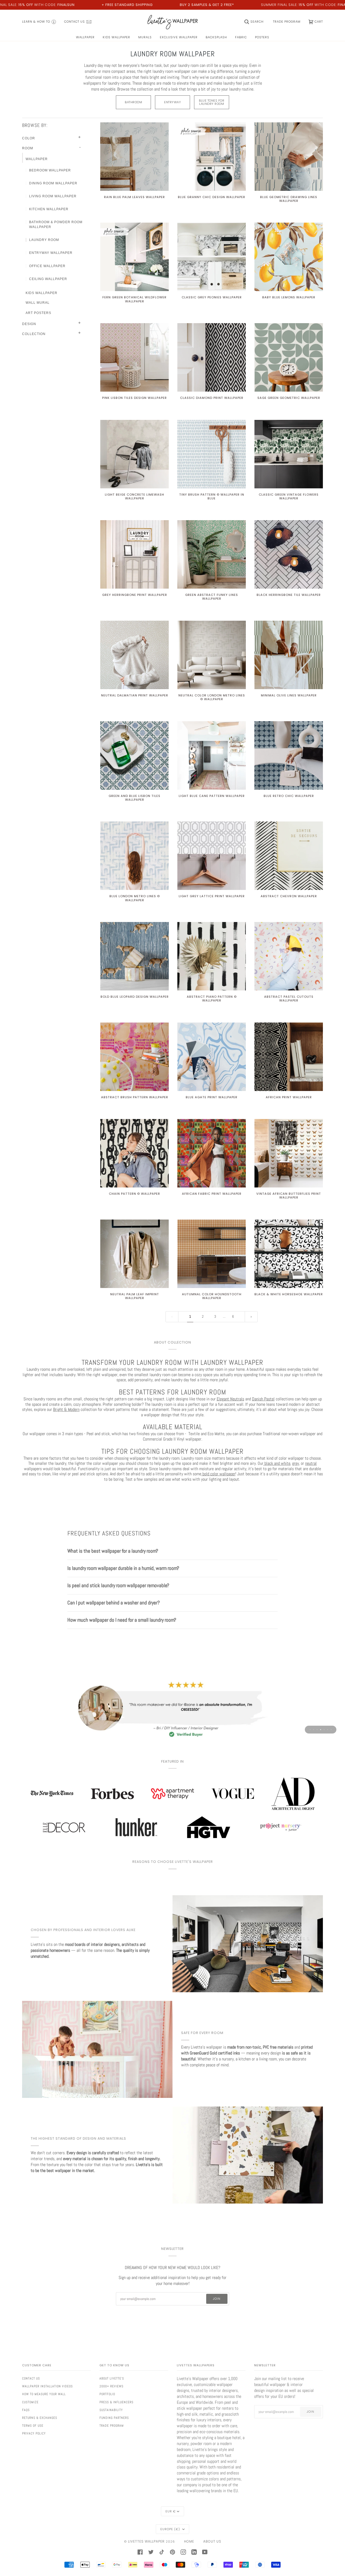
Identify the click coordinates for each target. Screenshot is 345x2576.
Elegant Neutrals (230, 1399)
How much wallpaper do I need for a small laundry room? (122, 1620)
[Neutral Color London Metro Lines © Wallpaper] (212, 655)
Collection (34, 334)
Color (29, 138)
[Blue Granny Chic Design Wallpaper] (212, 157)
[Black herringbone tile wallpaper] (289, 554)
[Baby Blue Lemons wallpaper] (289, 257)
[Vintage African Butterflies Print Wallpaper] (289, 1153)
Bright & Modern (66, 1410)
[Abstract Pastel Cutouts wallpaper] (289, 956)
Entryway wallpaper (51, 253)
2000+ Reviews (111, 2386)
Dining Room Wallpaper (53, 183)
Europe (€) (171, 2529)
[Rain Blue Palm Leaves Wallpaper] (134, 157)
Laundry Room (44, 240)
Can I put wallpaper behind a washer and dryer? (114, 1603)
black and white (277, 1463)
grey (296, 1463)
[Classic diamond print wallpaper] (212, 357)
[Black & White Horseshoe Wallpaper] (289, 1254)
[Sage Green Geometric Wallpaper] (289, 357)
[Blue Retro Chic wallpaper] (289, 755)
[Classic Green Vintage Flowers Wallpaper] (289, 454)
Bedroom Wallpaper (50, 170)
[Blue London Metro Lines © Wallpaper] (134, 856)
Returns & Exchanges (40, 2418)
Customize (30, 2402)
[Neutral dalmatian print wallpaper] (134, 655)
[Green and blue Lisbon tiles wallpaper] (134, 755)
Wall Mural (38, 303)
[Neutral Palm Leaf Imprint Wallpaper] (134, 1254)
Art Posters (38, 313)
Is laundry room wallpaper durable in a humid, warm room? (123, 1568)
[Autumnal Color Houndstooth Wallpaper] (212, 1254)
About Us (212, 2541)
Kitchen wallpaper (49, 209)
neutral (311, 1463)
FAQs (26, 2410)
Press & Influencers (116, 2402)
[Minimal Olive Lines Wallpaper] (289, 655)
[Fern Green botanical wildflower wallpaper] (134, 257)
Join (217, 2299)
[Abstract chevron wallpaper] (289, 856)
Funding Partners (114, 2418)
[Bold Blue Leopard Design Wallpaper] (134, 956)
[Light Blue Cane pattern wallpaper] (212, 755)
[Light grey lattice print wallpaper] (212, 856)
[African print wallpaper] (289, 1057)
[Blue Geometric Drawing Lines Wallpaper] (289, 157)
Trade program (112, 2426)
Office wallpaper (47, 266)
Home (189, 2541)
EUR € (171, 2511)
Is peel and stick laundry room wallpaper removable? (118, 1585)
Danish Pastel (263, 1399)
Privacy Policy (34, 2433)
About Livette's (112, 2378)
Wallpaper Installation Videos (47, 2386)
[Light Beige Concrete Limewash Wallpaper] (134, 454)
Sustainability (111, 2410)
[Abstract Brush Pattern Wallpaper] (134, 1057)
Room (28, 148)
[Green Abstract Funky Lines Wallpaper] (212, 554)
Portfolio (107, 2394)
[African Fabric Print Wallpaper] (212, 1153)
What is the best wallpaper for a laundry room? (113, 1551)
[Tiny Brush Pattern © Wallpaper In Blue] (212, 454)
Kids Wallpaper (42, 293)
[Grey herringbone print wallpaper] (134, 554)
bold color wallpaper (218, 1474)
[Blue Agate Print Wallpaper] (212, 1057)
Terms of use (33, 2426)
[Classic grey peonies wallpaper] (212, 257)
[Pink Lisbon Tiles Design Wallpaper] (134, 357)
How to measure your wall (44, 2394)
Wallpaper (37, 159)
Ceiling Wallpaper (48, 279)
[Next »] (251, 1317)
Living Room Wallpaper (53, 196)
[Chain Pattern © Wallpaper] (134, 1153)
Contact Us (31, 2378)
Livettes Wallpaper (146, 2541)
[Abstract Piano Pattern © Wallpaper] (212, 956)
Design (29, 324)
